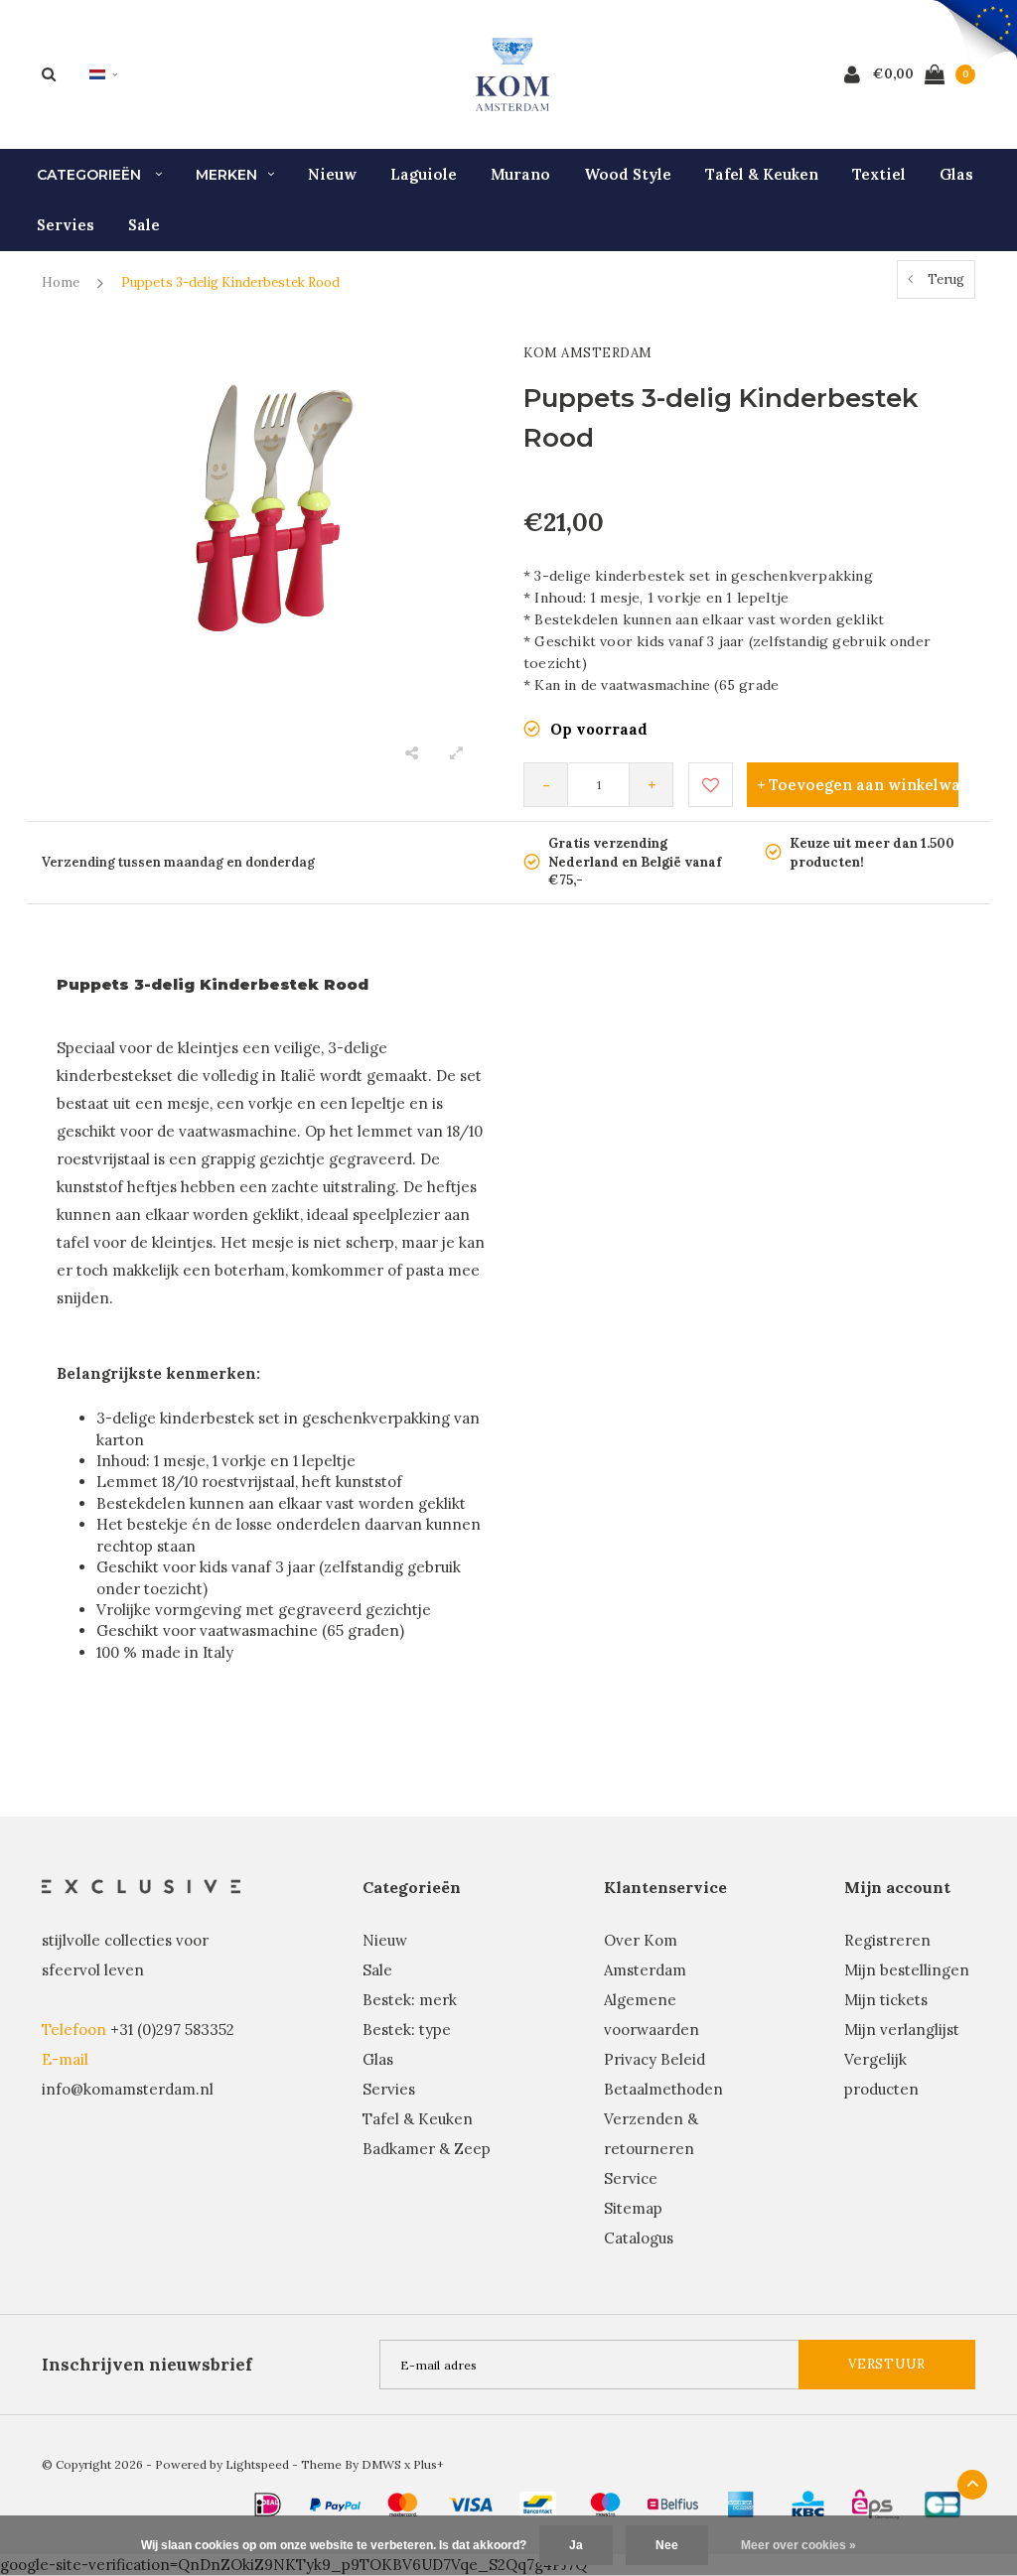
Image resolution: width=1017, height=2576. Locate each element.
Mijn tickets (886, 2000)
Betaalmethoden (663, 2089)
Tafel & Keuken (762, 174)
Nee (667, 2545)
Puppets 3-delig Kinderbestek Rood (230, 282)
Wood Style (628, 174)
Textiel (879, 174)
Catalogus (639, 2238)
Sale (144, 225)
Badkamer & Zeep (427, 2149)
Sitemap (633, 2208)
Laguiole (424, 174)
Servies (66, 225)
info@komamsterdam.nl (128, 2089)
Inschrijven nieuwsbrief (147, 2365)
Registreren (887, 1940)
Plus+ (429, 2464)
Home (61, 282)
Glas (956, 174)
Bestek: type (407, 2030)
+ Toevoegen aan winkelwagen (858, 785)
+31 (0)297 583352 (172, 2030)
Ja (576, 2545)
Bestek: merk (410, 2000)
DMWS (381, 2464)
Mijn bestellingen (907, 1970)
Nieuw (332, 174)
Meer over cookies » (799, 2545)
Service (631, 2178)
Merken (226, 175)
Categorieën (91, 175)
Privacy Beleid (654, 2059)
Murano (520, 174)
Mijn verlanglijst (902, 2030)
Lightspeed (257, 2464)
